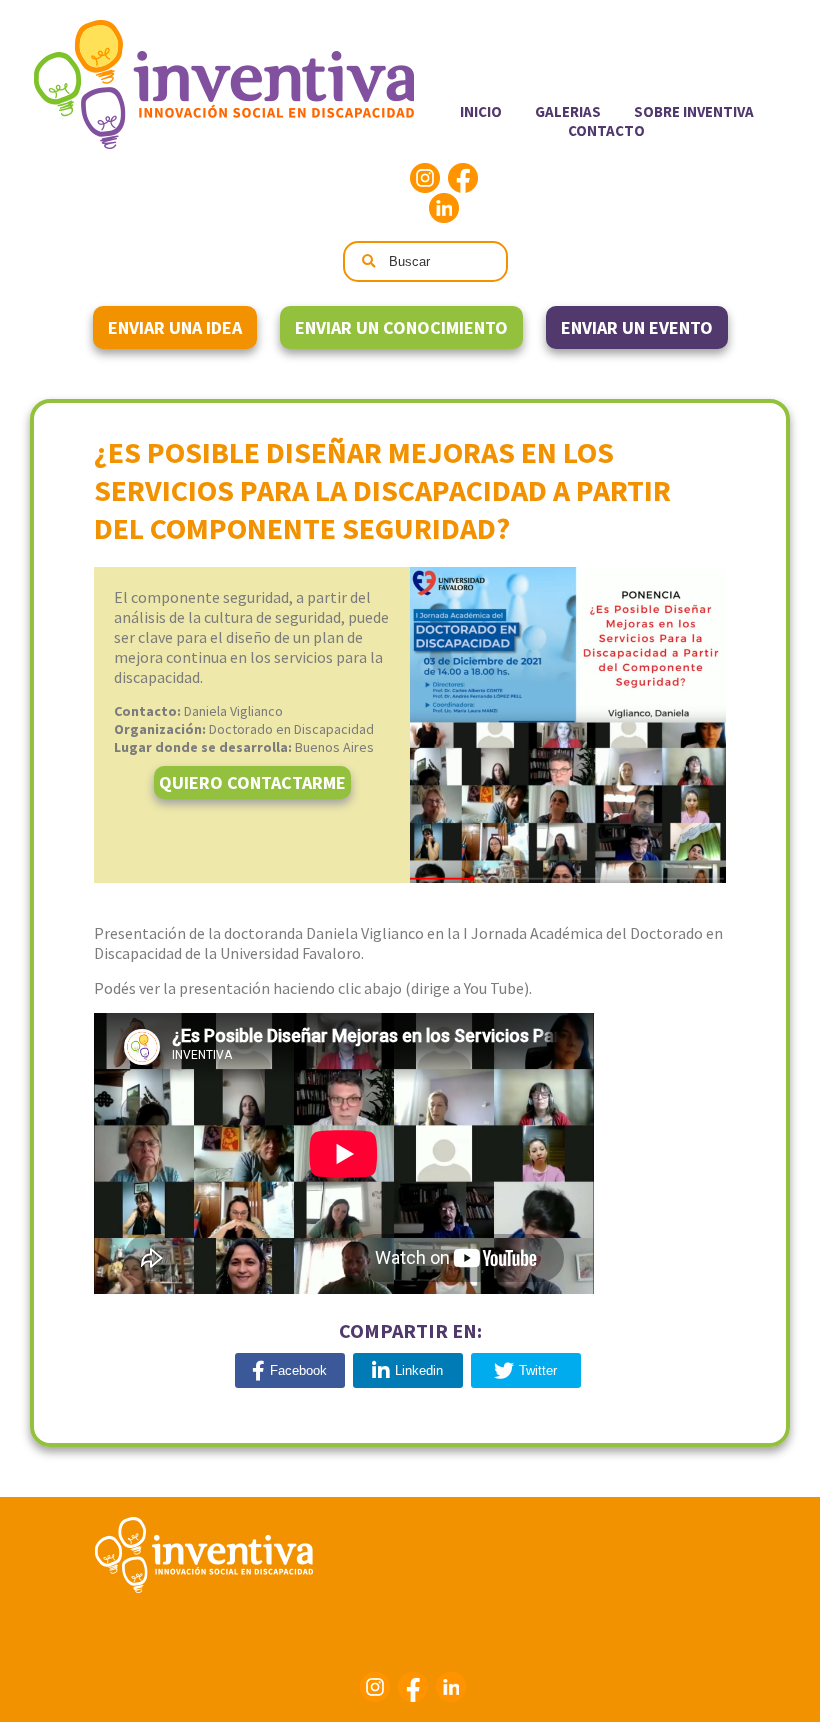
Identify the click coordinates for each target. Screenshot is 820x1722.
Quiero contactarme (252, 782)
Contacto (606, 130)
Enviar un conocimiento (401, 327)
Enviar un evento (637, 327)
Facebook (463, 178)
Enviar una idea (175, 327)
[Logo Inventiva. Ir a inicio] (224, 144)
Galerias (568, 111)
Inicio (481, 111)
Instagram (425, 178)
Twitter (538, 1370)
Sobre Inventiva (694, 111)
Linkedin (444, 208)
